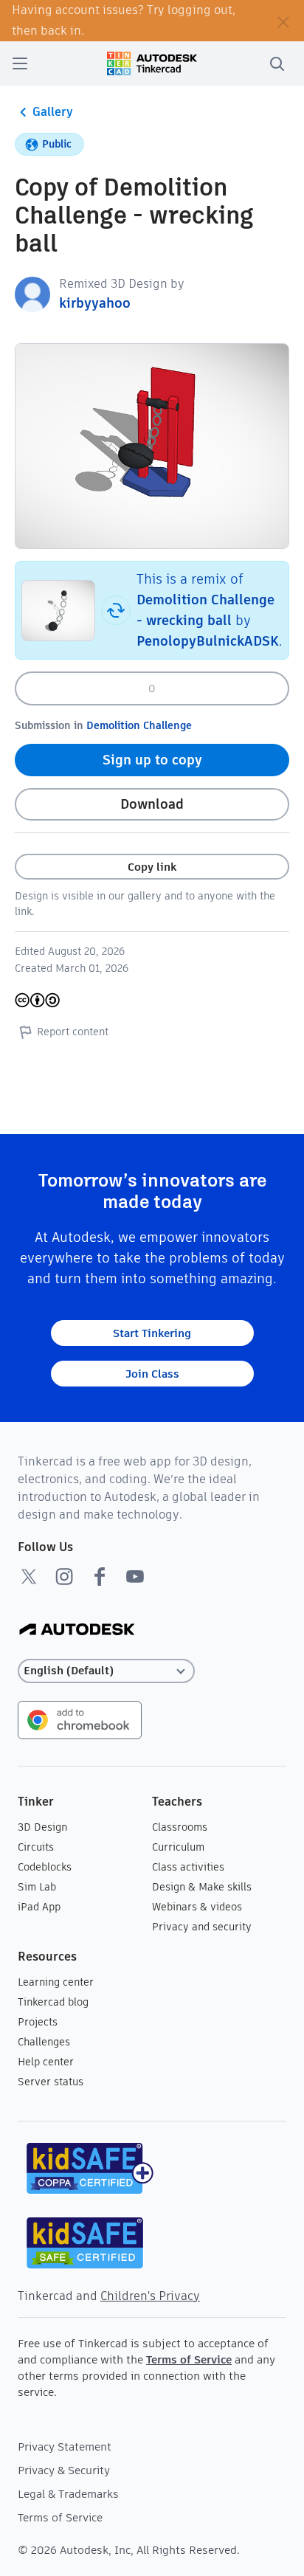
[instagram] (64, 1576)
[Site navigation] (20, 63)
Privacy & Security (64, 2470)
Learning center (56, 1982)
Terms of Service (189, 2359)
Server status (51, 2082)
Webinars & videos (197, 1907)
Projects (38, 2022)
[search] (277, 63)
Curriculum (178, 1847)
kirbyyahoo (95, 303)
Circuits (36, 1847)
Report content (73, 1032)
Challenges (44, 2042)
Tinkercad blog (53, 2002)
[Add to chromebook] (80, 1719)
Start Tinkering (152, 1333)
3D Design (42, 1827)
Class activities (188, 1867)
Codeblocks (45, 1867)
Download (152, 804)
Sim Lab (37, 1887)
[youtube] (135, 1576)
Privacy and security (202, 1927)
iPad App (39, 1907)
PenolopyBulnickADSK (208, 641)
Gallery (53, 112)
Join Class (152, 1374)
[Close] (283, 21)
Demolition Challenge (139, 725)
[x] (29, 1576)
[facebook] (100, 1576)
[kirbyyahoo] (32, 293)
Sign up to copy (152, 760)
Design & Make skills (202, 1887)
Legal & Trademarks (68, 2494)
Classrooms (180, 1827)
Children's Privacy (150, 2296)
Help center (46, 2062)
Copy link (152, 867)
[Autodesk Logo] (77, 1630)
